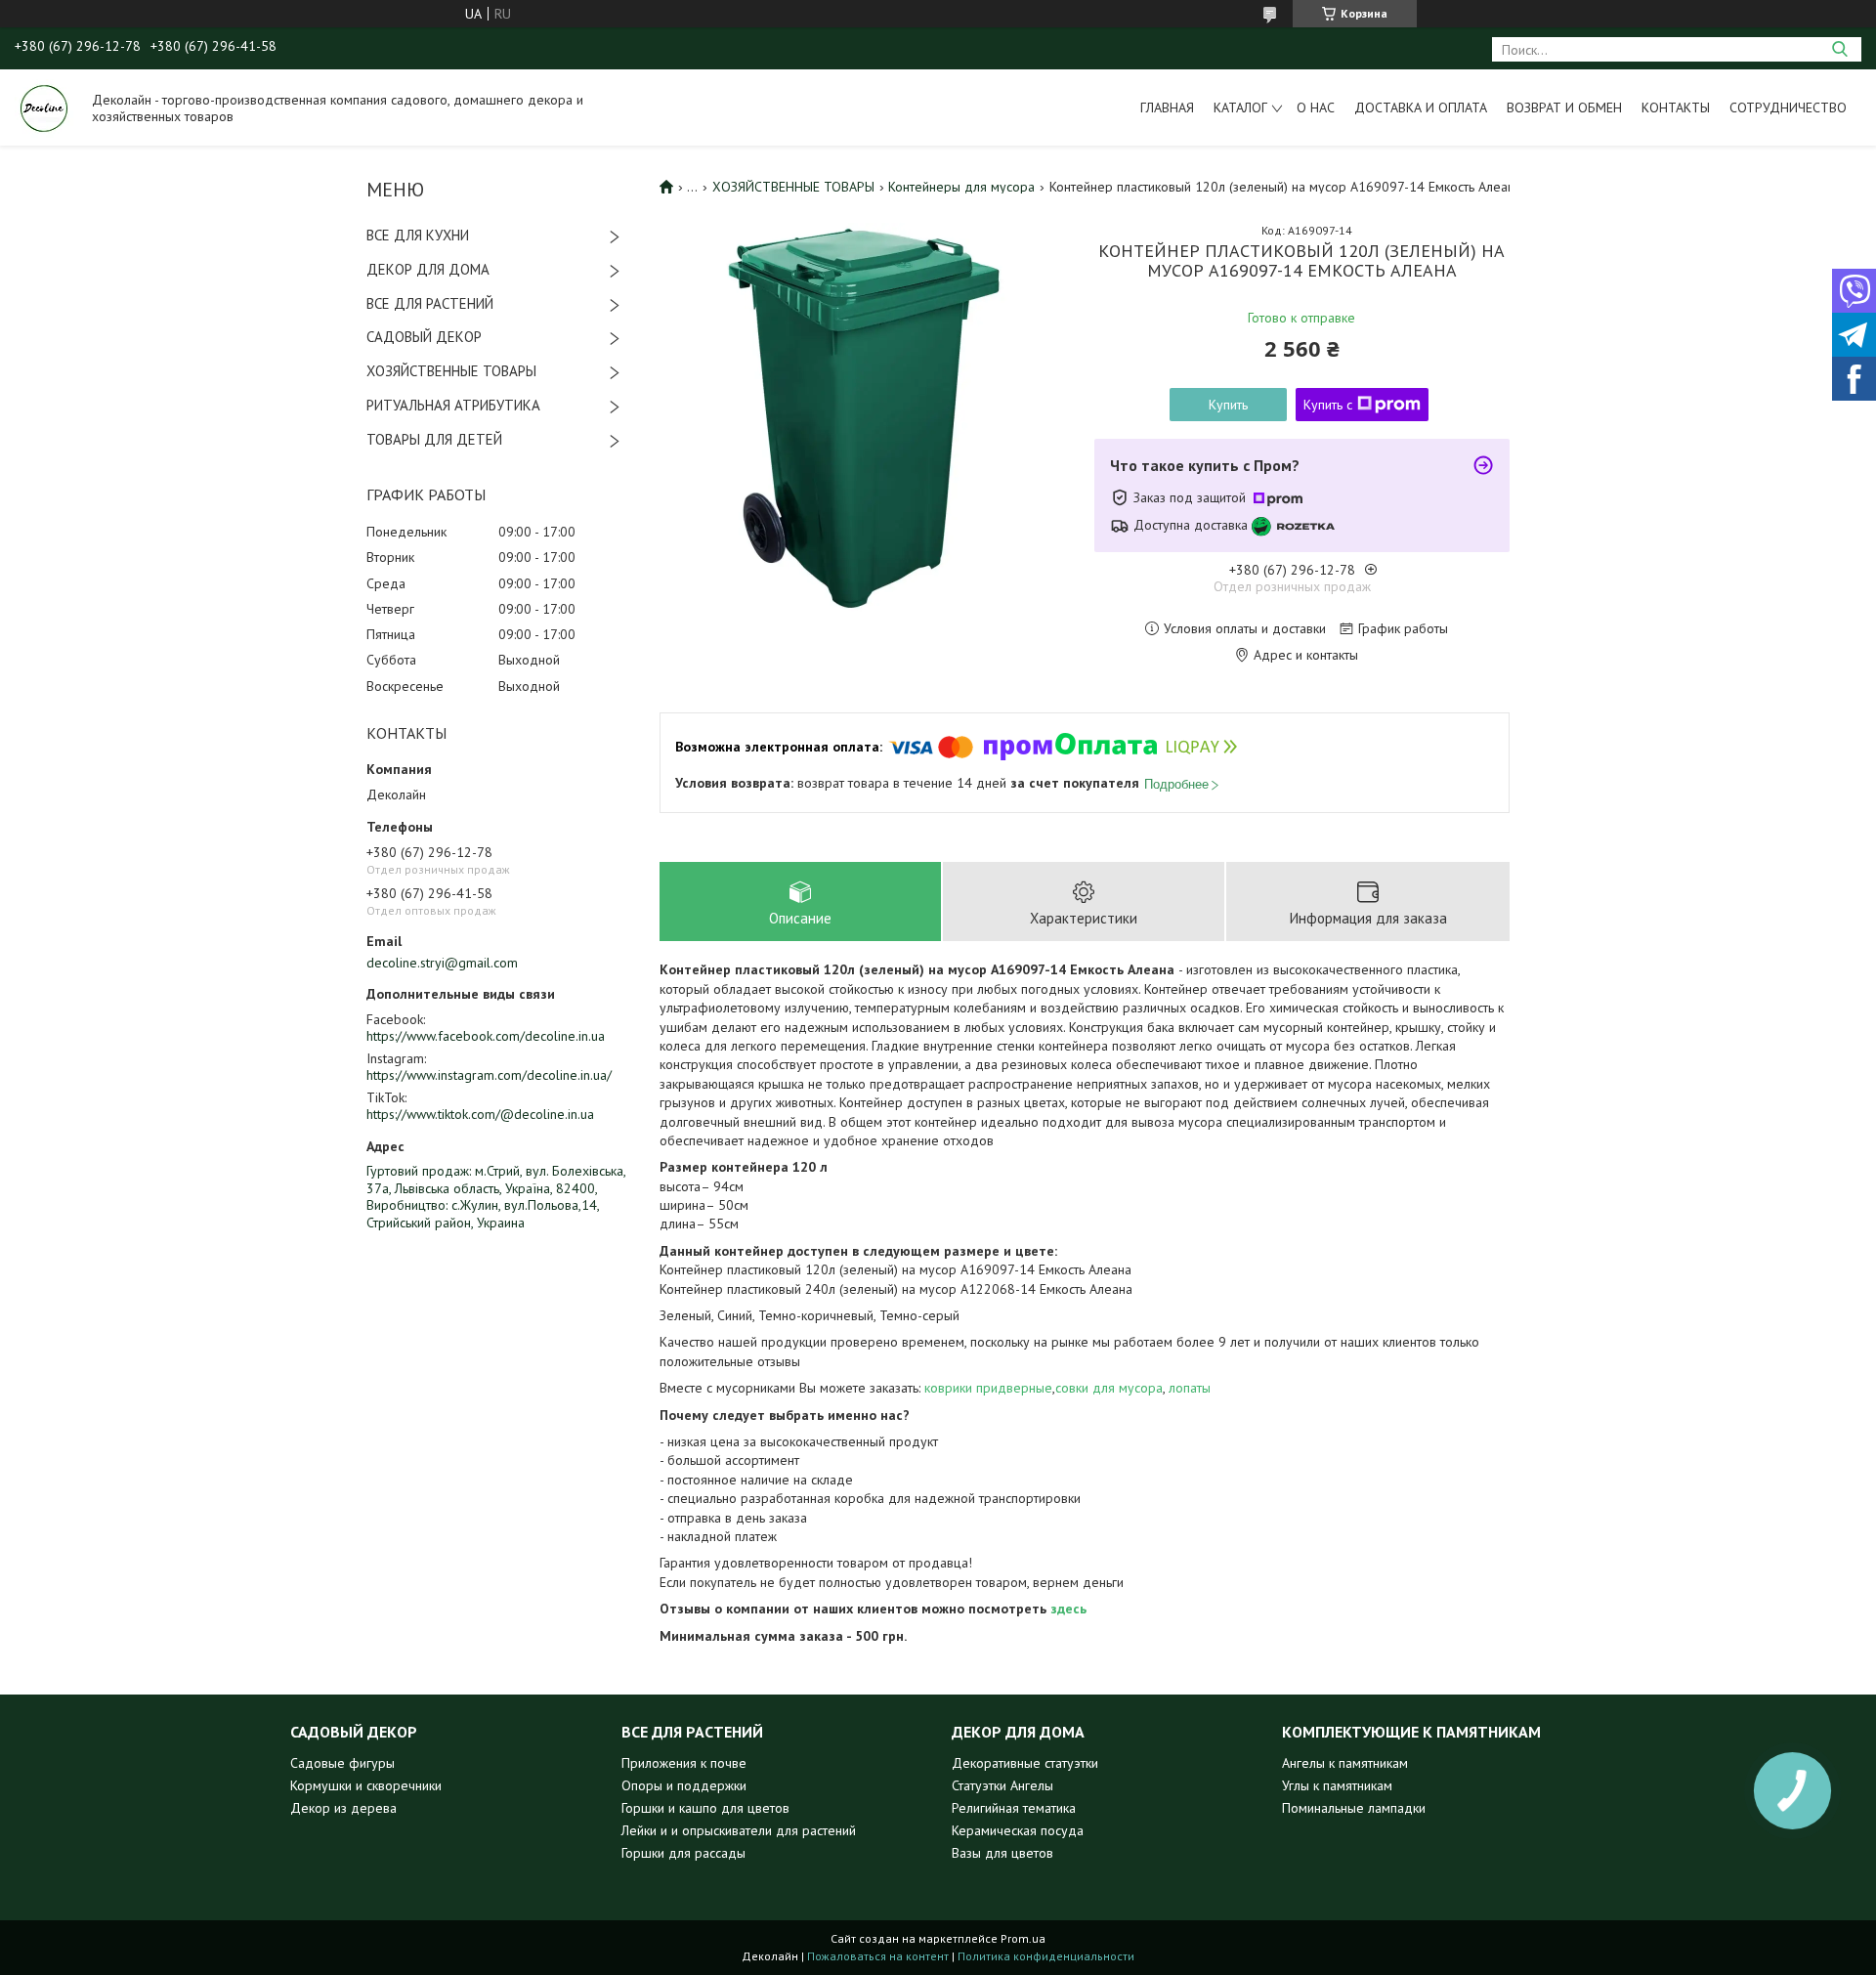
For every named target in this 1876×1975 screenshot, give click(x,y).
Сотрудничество (1788, 107)
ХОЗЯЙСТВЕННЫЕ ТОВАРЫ (451, 371)
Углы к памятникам (1337, 1785)
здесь (1068, 1609)
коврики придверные (988, 1388)
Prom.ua (1023, 1938)
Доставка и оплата (1421, 107)
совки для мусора (1109, 1388)
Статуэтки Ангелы (1002, 1785)
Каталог (1240, 107)
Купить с (1328, 405)
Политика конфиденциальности (1046, 1956)
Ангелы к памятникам (1345, 1763)
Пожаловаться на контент (878, 1956)
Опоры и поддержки (684, 1785)
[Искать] (1839, 49)
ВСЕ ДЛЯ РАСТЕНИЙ (430, 303)
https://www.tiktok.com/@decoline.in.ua (480, 1114)
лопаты (1190, 1388)
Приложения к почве (684, 1763)
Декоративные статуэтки (1025, 1763)
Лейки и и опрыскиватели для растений (739, 1830)
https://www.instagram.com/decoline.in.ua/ (489, 1075)
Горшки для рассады (683, 1853)
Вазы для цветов (1002, 1853)
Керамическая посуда (1018, 1830)
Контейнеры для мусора (961, 187)
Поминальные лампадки (1354, 1808)
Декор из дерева (343, 1808)
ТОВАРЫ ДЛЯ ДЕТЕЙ (434, 439)
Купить (1228, 405)
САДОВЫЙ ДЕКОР (424, 337)
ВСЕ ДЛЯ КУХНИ (418, 235)
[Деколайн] (44, 107)
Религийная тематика (1014, 1808)
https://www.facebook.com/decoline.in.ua (486, 1036)
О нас (1316, 107)
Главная (1167, 107)
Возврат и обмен (1564, 107)
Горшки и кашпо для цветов (705, 1808)
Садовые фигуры (342, 1763)
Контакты (1676, 107)
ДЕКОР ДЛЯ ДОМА (428, 269)
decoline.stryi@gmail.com (442, 963)
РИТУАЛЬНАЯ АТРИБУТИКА (453, 405)
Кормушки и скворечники (366, 1785)
